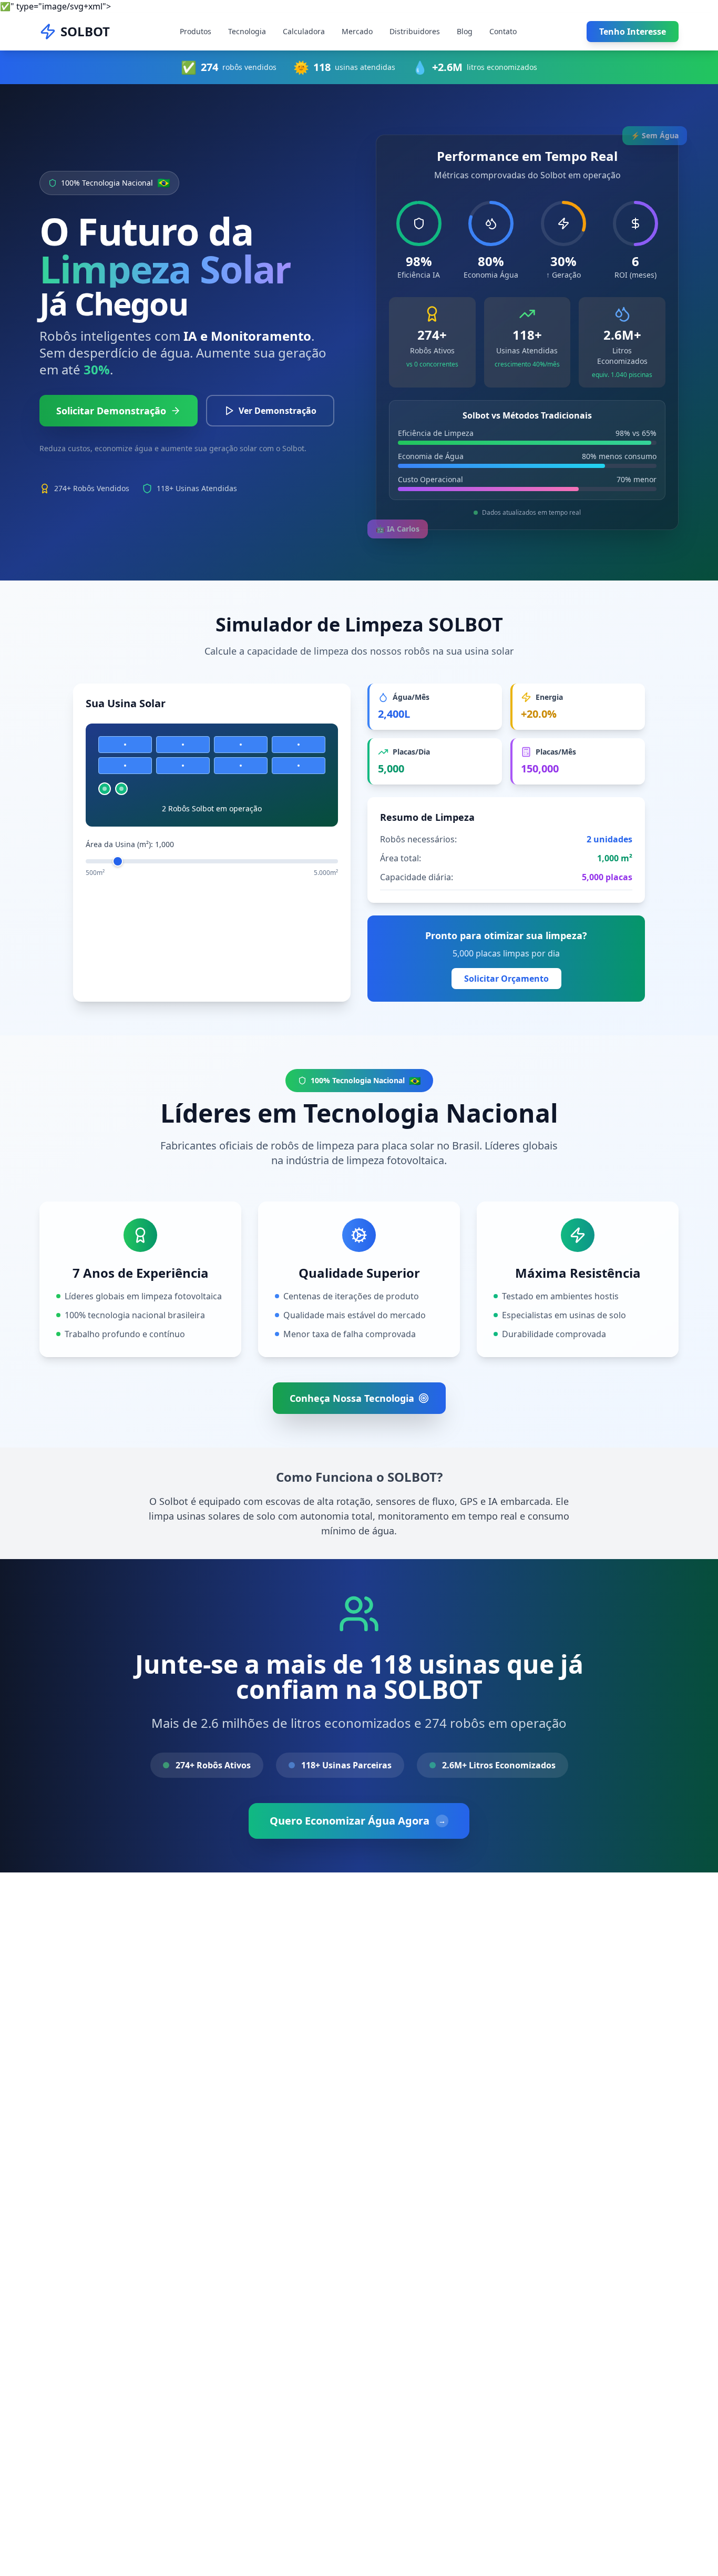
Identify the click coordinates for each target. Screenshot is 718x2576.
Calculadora (304, 31)
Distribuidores (415, 31)
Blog (465, 31)
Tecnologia (247, 31)
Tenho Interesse (633, 32)
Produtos (196, 31)
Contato (503, 31)
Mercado (357, 31)
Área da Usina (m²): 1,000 (130, 844)
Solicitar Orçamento (506, 979)
